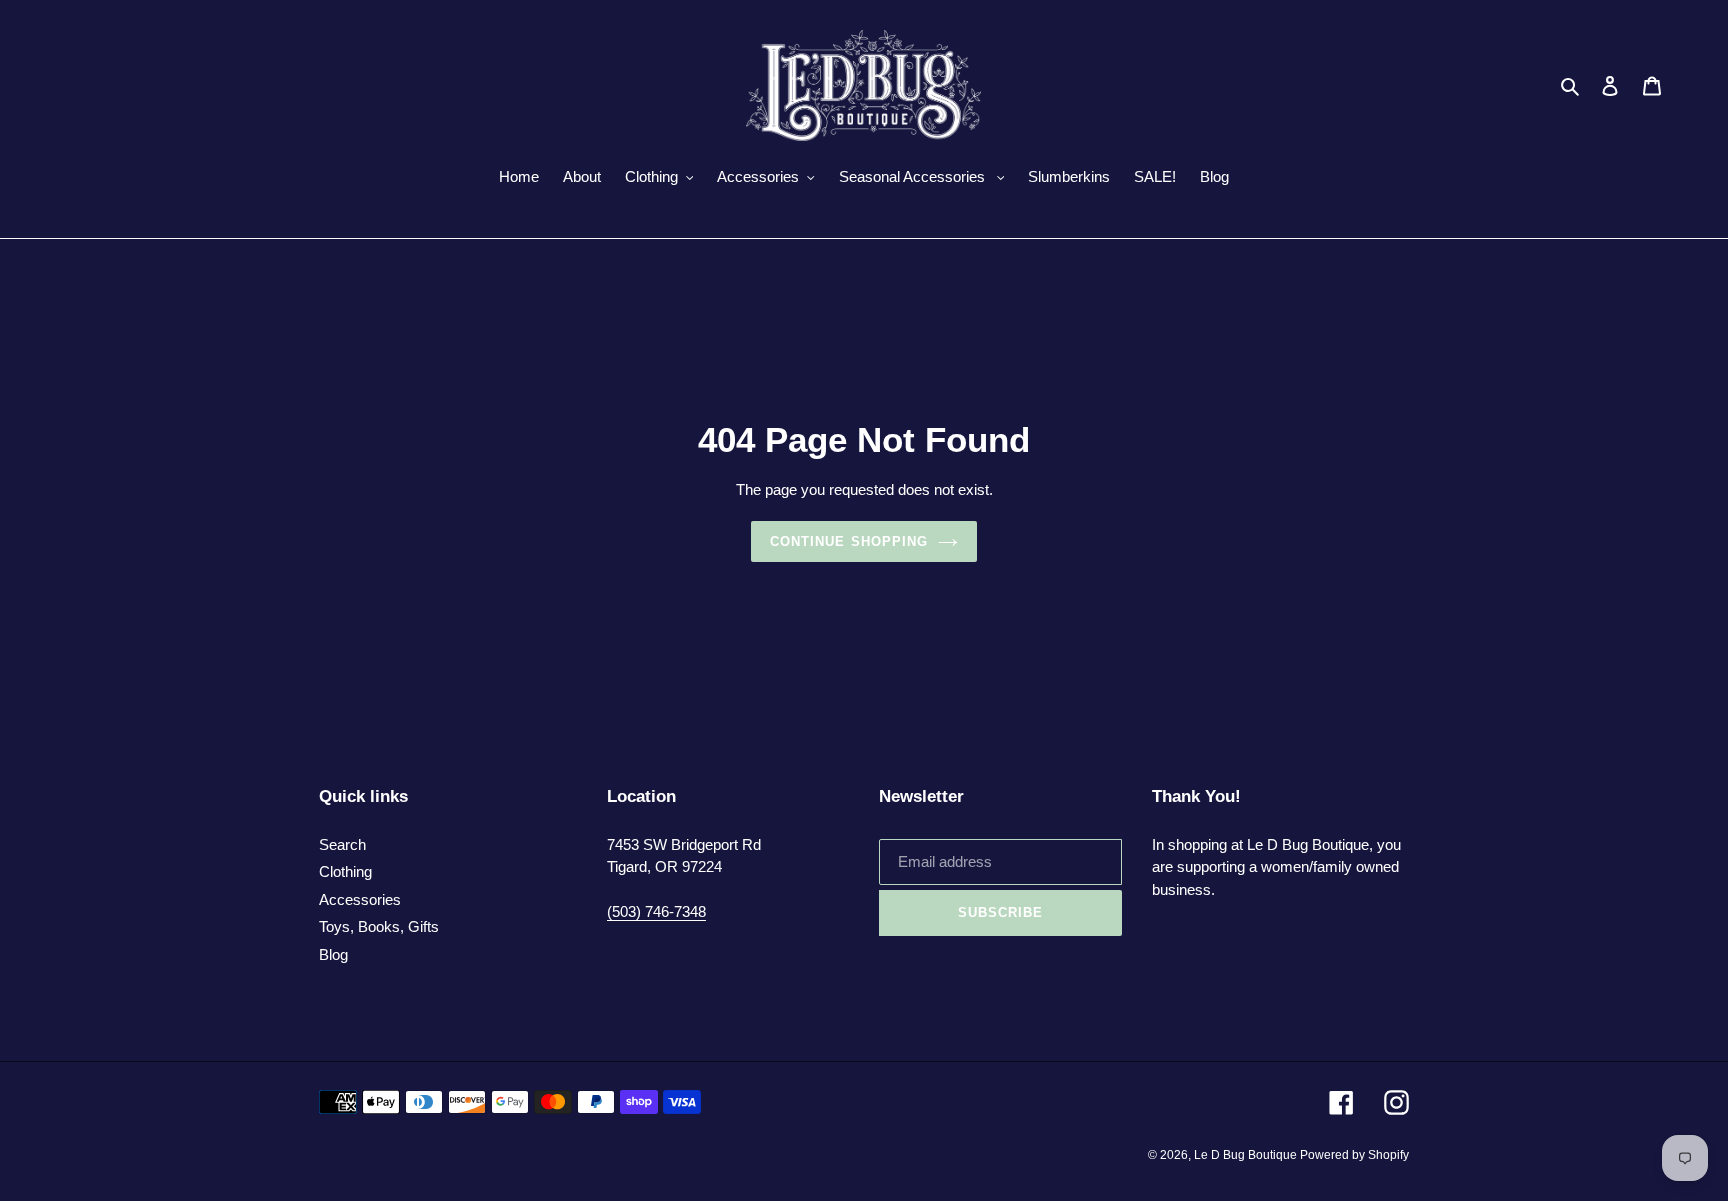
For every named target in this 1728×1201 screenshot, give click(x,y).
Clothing (345, 871)
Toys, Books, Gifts (379, 926)
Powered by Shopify (1354, 1155)
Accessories (360, 899)
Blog (333, 954)
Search (342, 844)
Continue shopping (849, 541)
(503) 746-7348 (656, 911)
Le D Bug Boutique (1247, 1155)
